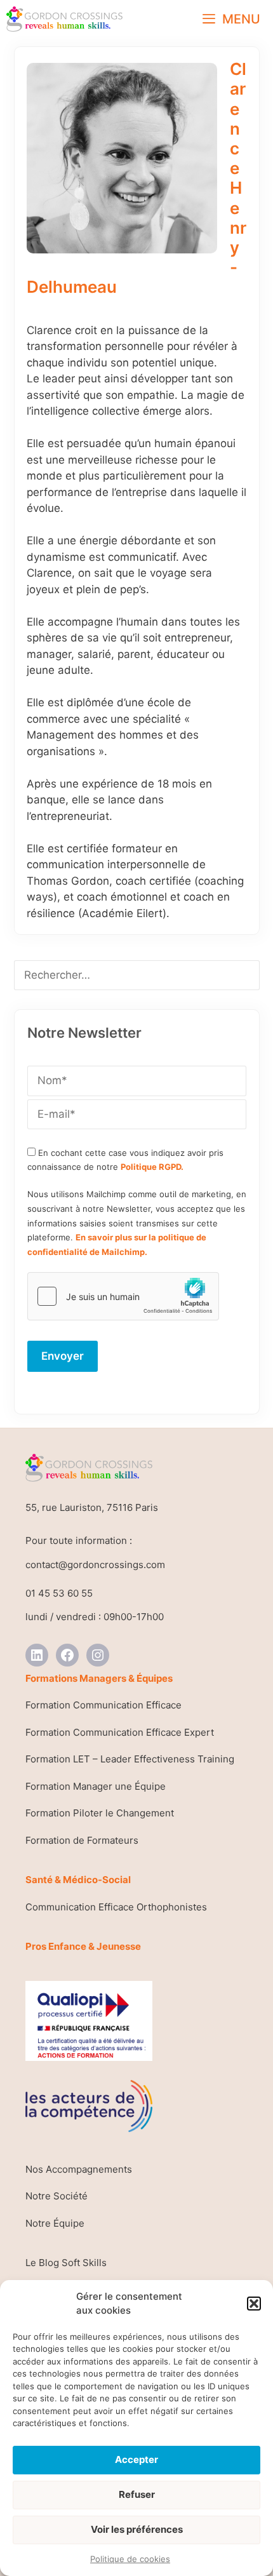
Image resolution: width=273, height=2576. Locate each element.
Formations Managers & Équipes (99, 1678)
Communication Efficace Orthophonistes (116, 1907)
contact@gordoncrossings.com (95, 1565)
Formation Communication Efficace (103, 1705)
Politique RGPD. (152, 1167)
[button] (254, 2304)
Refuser (137, 2494)
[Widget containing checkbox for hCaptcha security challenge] (123, 1296)
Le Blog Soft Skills (66, 2263)
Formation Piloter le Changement (100, 1813)
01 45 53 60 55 (59, 1593)
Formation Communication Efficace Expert (120, 1732)
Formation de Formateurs (82, 1840)
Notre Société (57, 2196)
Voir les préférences (137, 2529)
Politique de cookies (130, 2559)
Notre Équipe (55, 2223)
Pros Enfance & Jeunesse (83, 1946)
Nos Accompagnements (79, 2169)
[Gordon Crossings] (64, 19)
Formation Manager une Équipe (96, 1786)
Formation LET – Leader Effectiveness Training (130, 1759)
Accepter (136, 2459)
